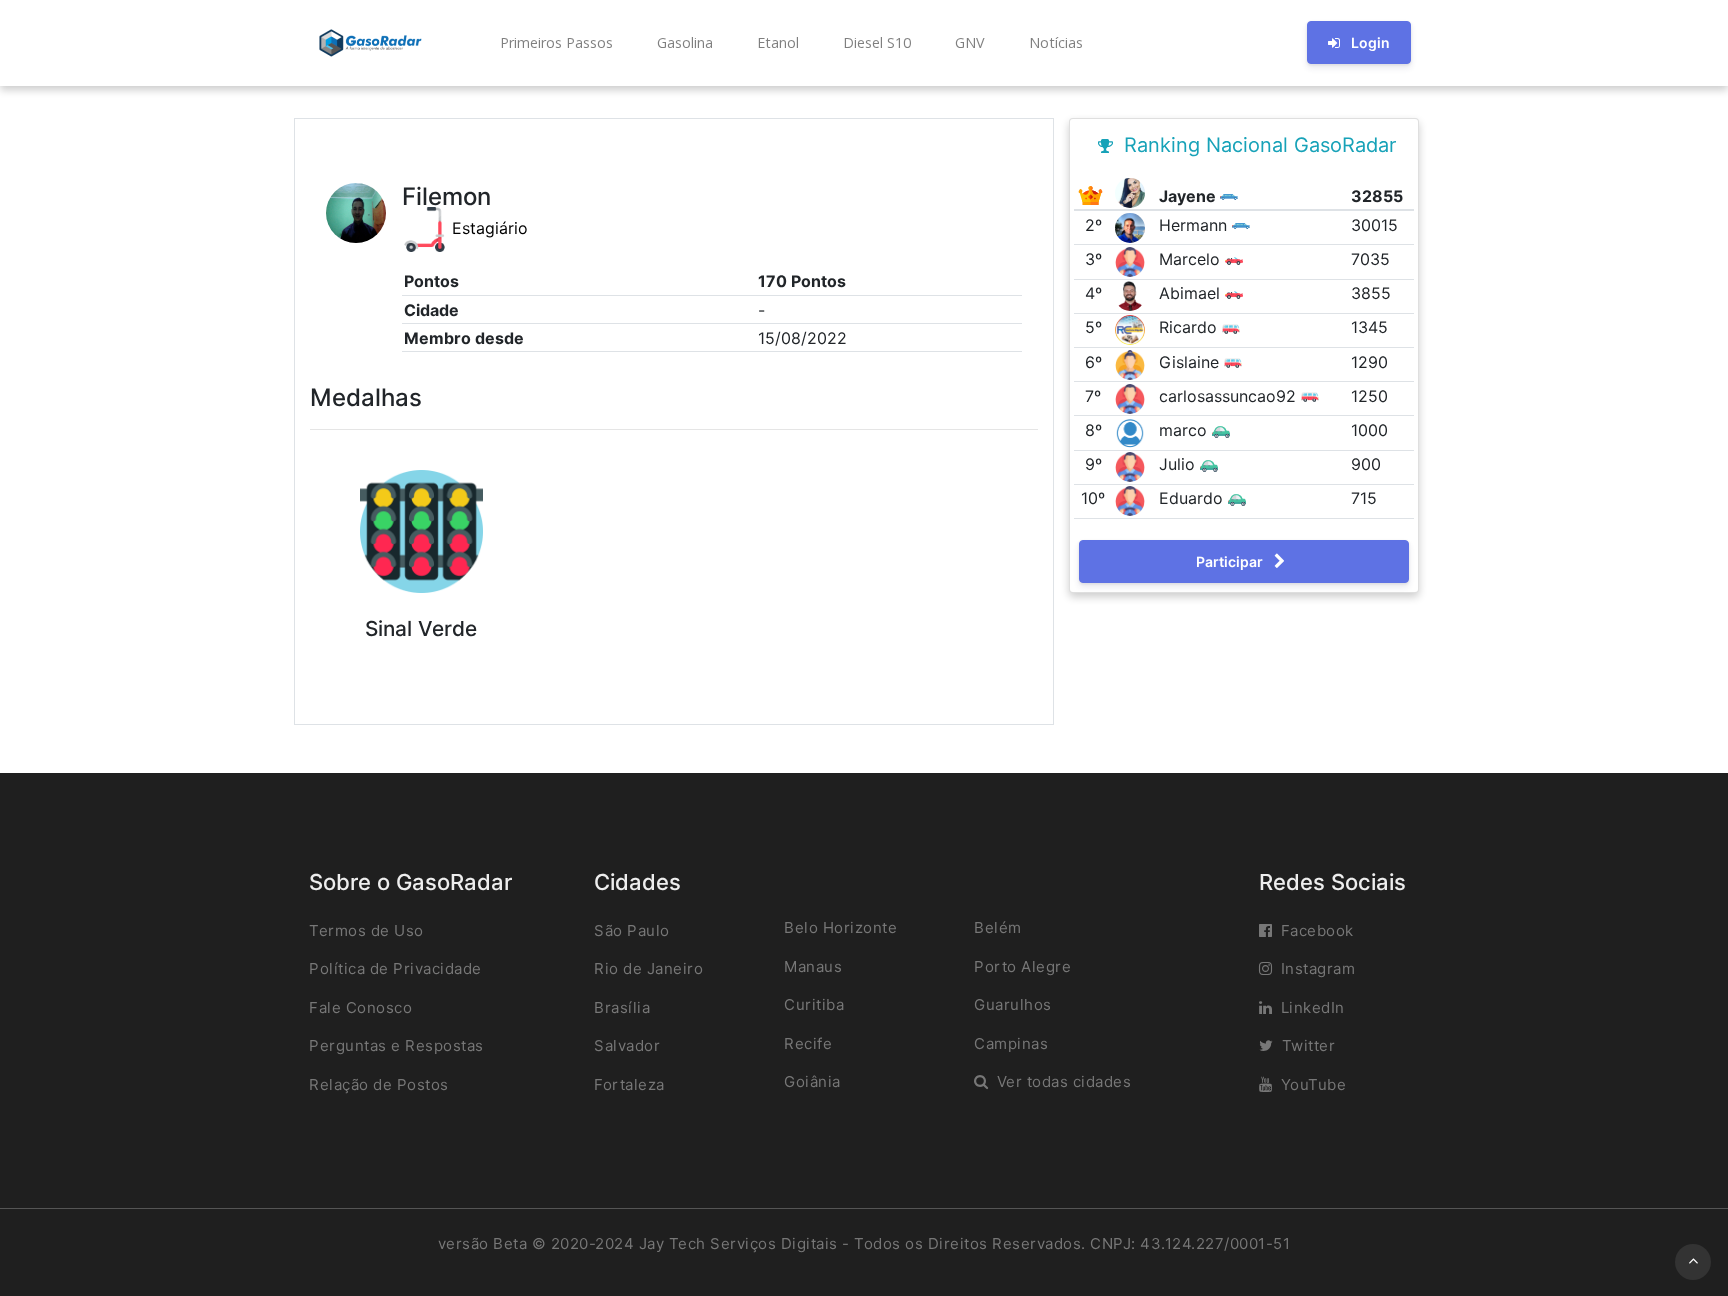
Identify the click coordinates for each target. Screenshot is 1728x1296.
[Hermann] (1132, 226)
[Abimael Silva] (1132, 295)
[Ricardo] (1132, 329)
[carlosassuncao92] (1132, 397)
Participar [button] (1231, 561)
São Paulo (632, 930)
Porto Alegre (1022, 966)
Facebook (1317, 930)
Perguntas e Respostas (396, 1045)
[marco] (1132, 431)
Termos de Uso (366, 930)
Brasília (622, 1007)
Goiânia (812, 1081)
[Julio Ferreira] (1132, 465)
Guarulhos (1013, 1004)
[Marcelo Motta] (1132, 260)
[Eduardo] (1132, 500)
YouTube (1314, 1084)
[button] (554, 43)
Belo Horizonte (840, 927)
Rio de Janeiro (648, 968)
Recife (808, 1043)
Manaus (813, 966)
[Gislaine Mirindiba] (1132, 363)
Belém (998, 927)
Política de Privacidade (395, 968)
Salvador (627, 1045)
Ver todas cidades (1064, 1081)
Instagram (1318, 968)
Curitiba (814, 1004)
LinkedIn (1313, 1007)
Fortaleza (629, 1084)
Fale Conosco (360, 1007)
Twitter (1309, 1045)
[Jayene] (1132, 191)
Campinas (1011, 1043)
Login (1370, 42)
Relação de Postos (379, 1084)
